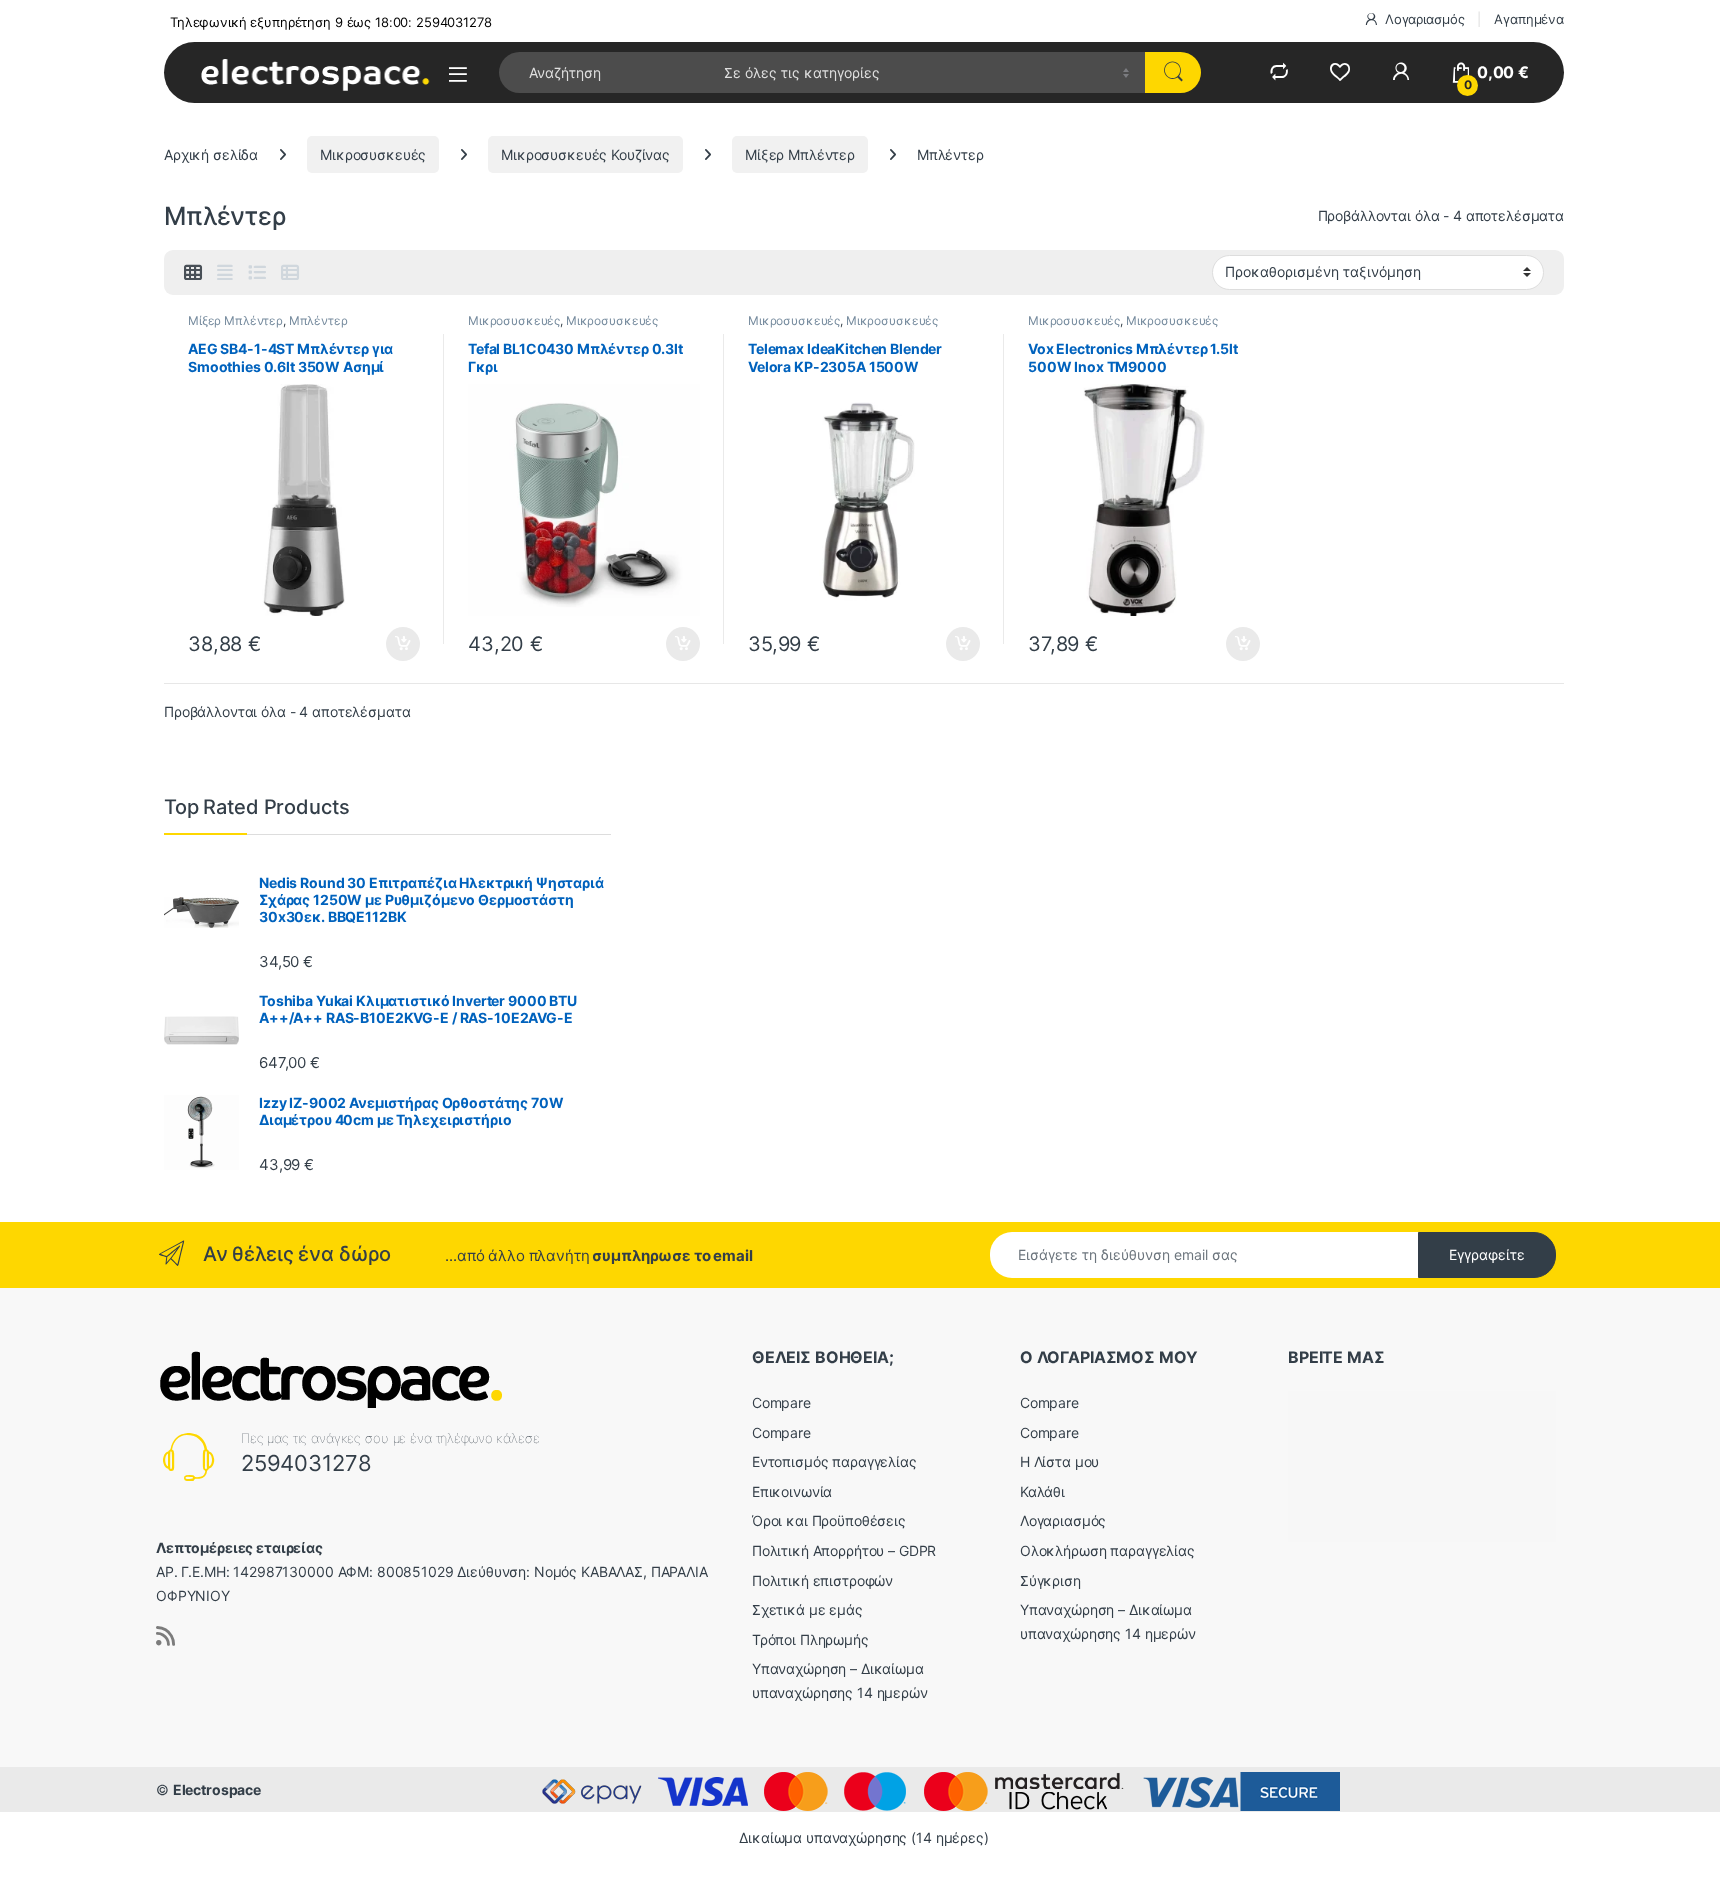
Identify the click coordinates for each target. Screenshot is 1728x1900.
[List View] (257, 273)
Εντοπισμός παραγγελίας (834, 1461)
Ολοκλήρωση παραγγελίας (1107, 1550)
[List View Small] (290, 273)
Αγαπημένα (1529, 19)
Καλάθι (1042, 1491)
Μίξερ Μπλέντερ (800, 154)
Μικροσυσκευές (373, 154)
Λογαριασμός (1424, 19)
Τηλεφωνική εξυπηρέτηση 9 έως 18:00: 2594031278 (331, 22)
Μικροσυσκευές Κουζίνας (585, 154)
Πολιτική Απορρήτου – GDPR (844, 1550)
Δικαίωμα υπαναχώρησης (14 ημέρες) (863, 1837)
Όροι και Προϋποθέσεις (829, 1520)
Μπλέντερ (318, 320)
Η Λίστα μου (1059, 1461)
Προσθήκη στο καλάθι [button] (386, 644)
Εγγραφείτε (1487, 1254)
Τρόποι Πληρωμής (810, 1639)
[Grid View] (193, 273)
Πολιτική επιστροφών (822, 1580)
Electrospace (217, 1789)
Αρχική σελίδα (211, 154)
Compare (781, 1402)
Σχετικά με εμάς (807, 1609)
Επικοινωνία (792, 1491)
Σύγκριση (1050, 1580)
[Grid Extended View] (225, 273)
